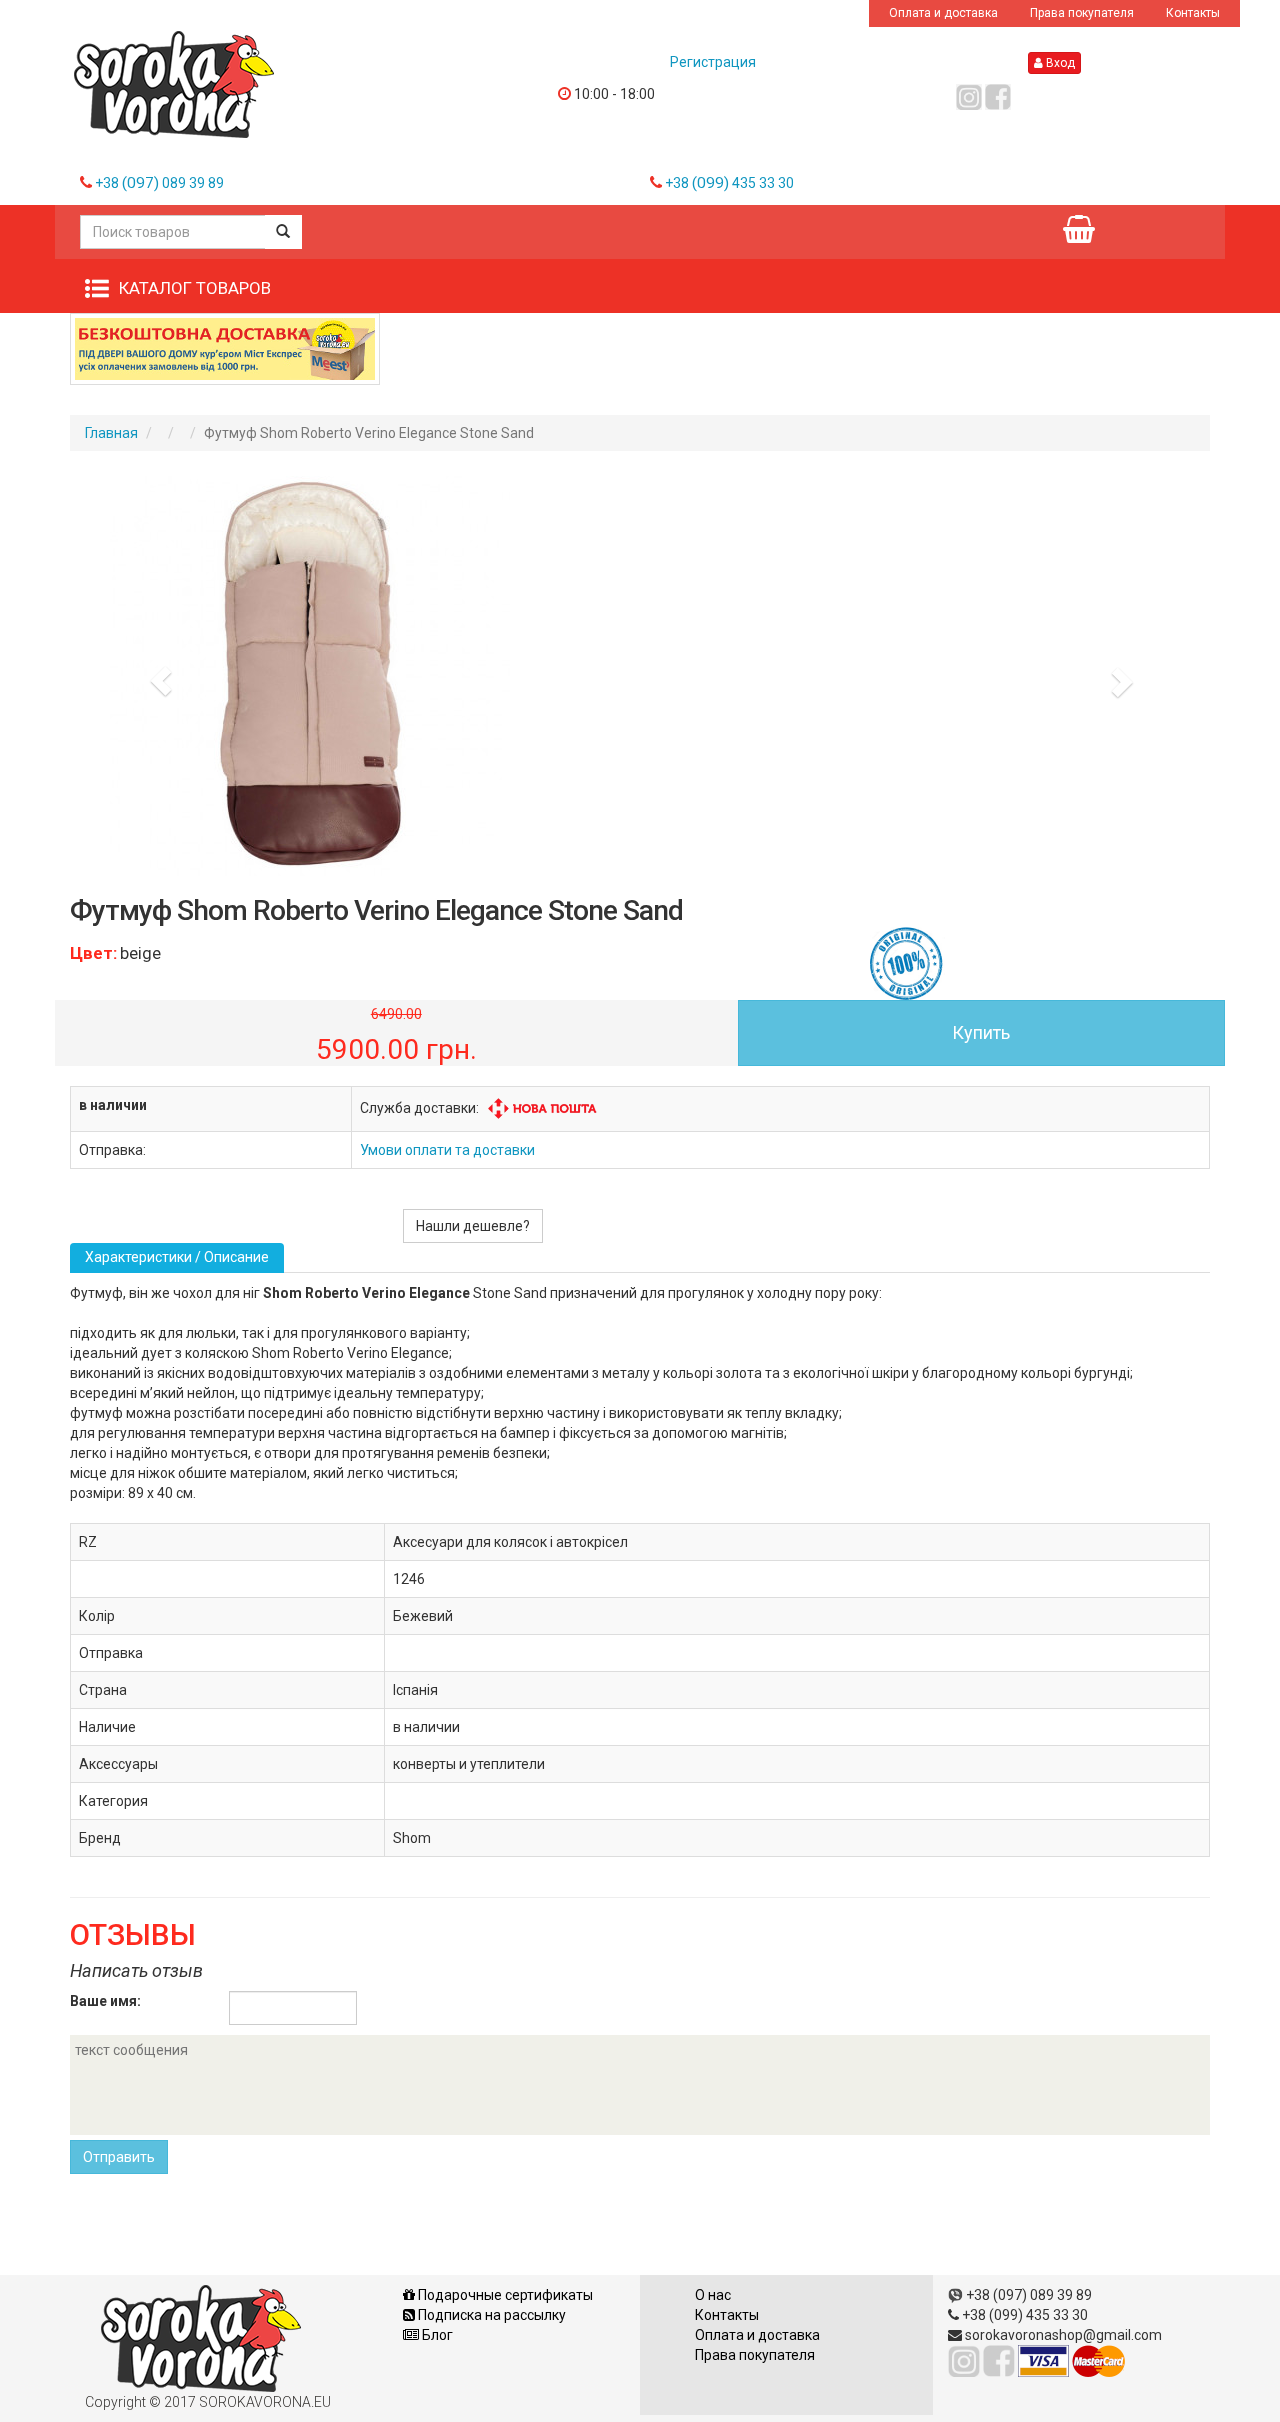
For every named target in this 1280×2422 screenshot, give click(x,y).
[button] (155, 676)
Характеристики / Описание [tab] (177, 1257)
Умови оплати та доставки (447, 1150)
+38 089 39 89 (159, 183)
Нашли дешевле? (473, 1226)
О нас (713, 2295)
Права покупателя (1082, 13)
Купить (981, 1032)
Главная (111, 433)
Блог (436, 2335)
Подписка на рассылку (490, 2315)
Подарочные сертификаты (504, 2295)
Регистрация (713, 62)
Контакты (1193, 13)
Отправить (119, 2157)
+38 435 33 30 (729, 183)
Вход (1059, 63)
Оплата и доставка (943, 13)
